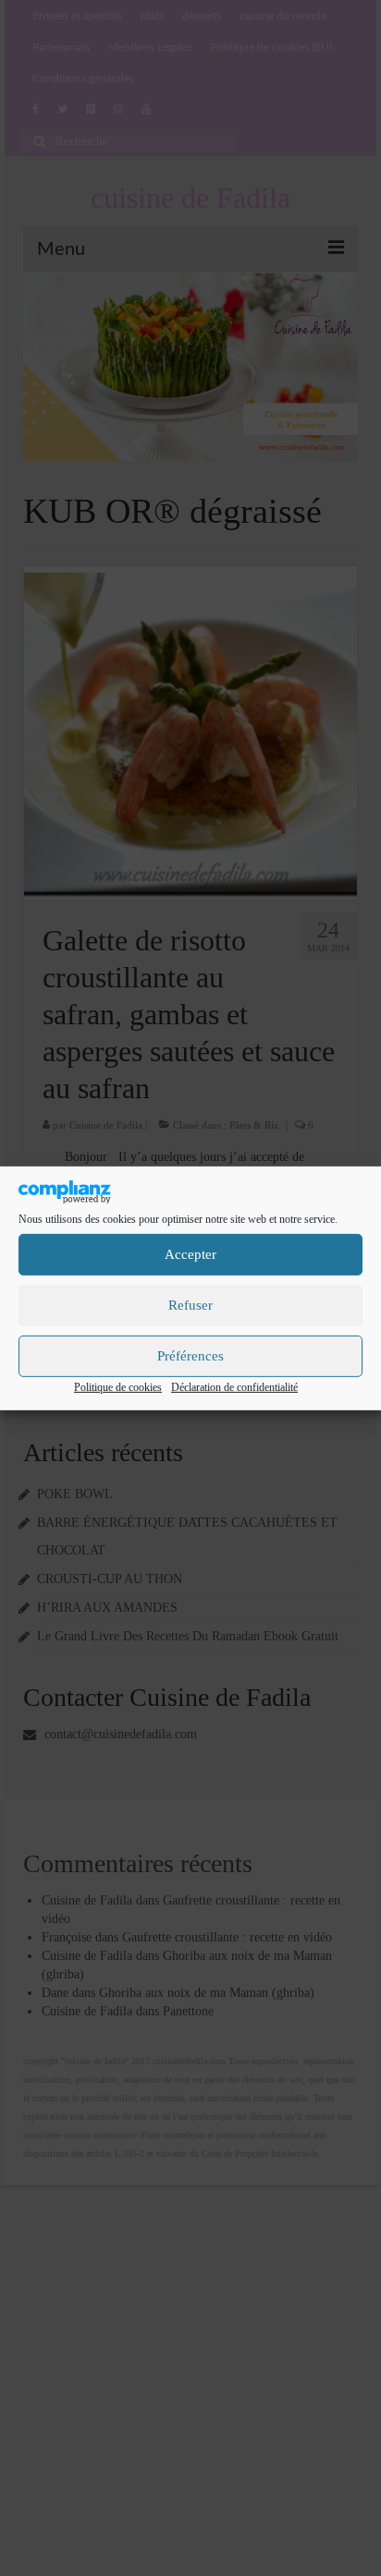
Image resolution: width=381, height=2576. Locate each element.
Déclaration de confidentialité (234, 1387)
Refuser (190, 1305)
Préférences (190, 1356)
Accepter (190, 1254)
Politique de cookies (118, 1387)
